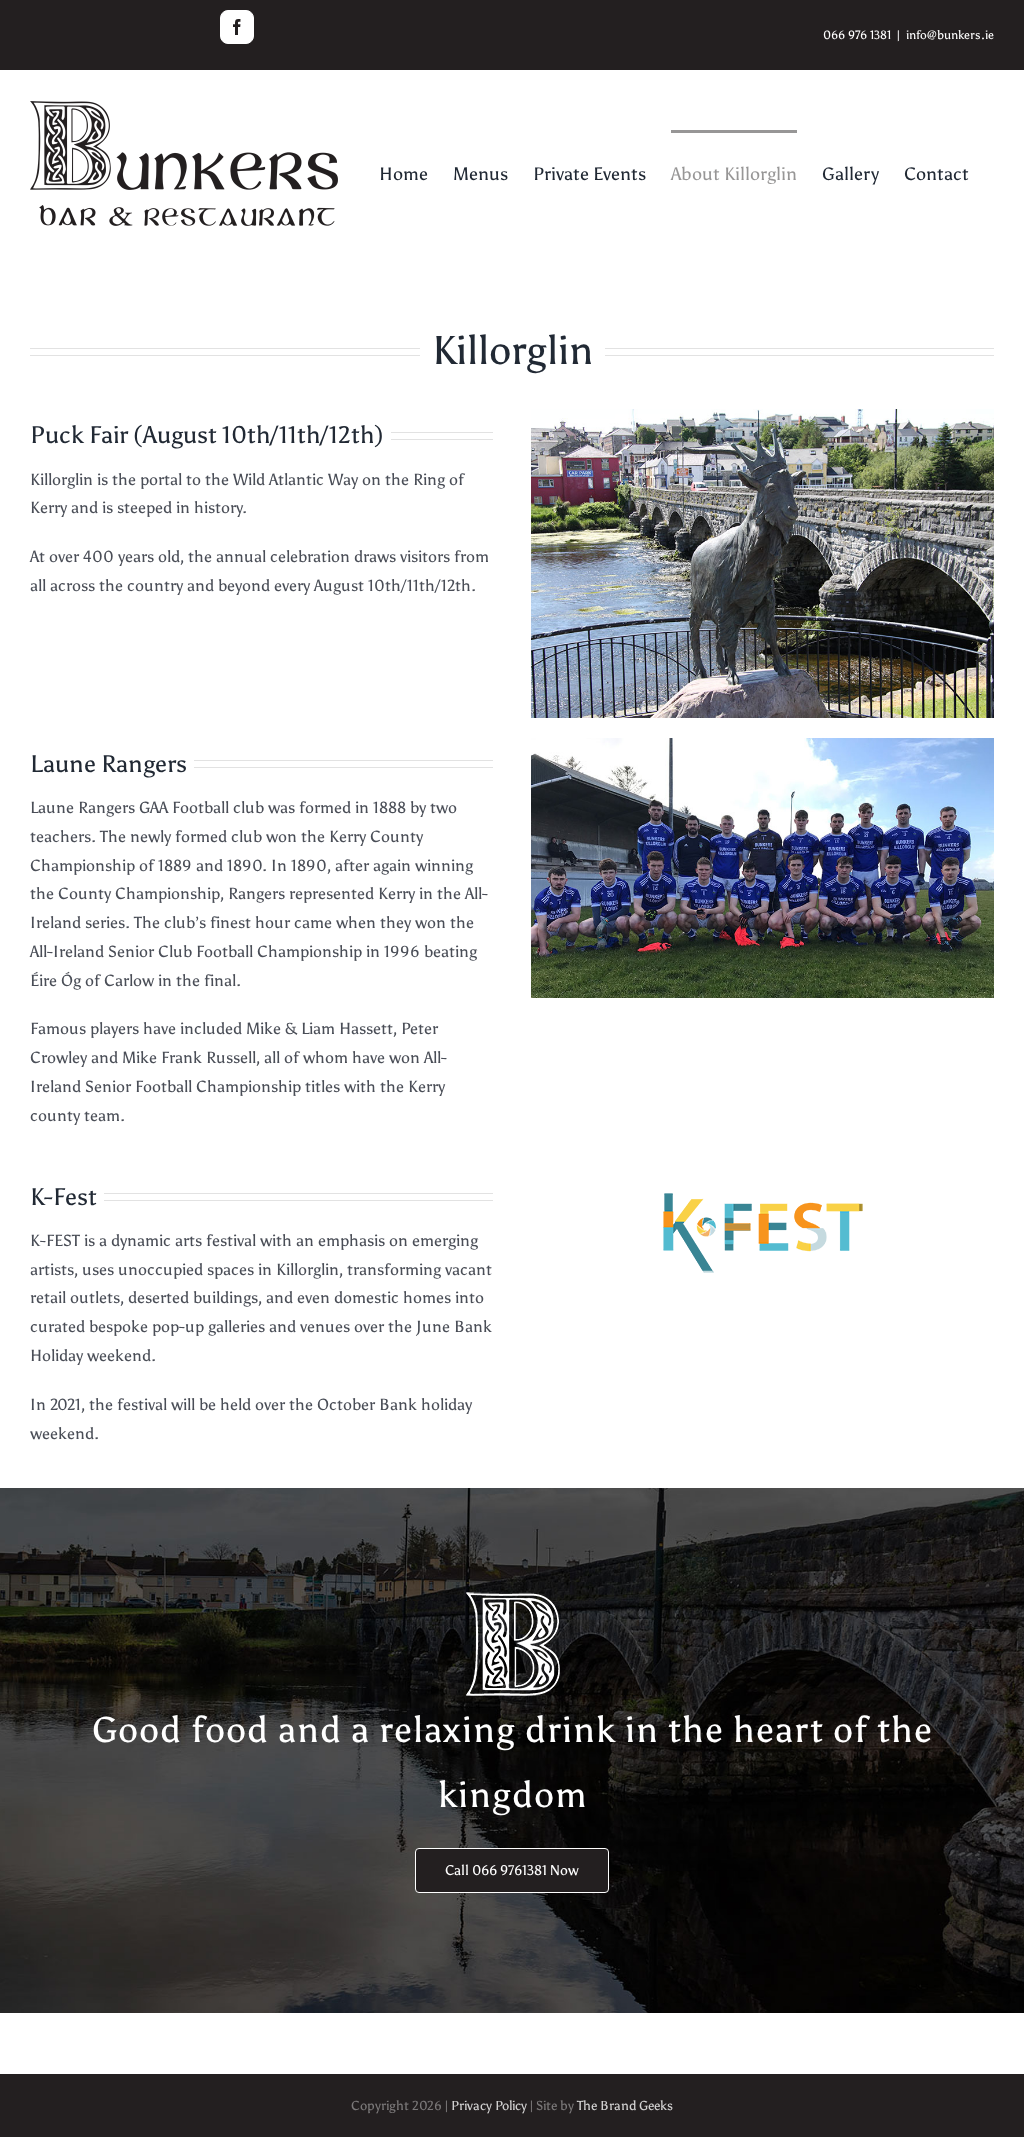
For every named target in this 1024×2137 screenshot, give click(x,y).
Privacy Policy (489, 2105)
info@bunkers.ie (950, 35)
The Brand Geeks (625, 2105)
